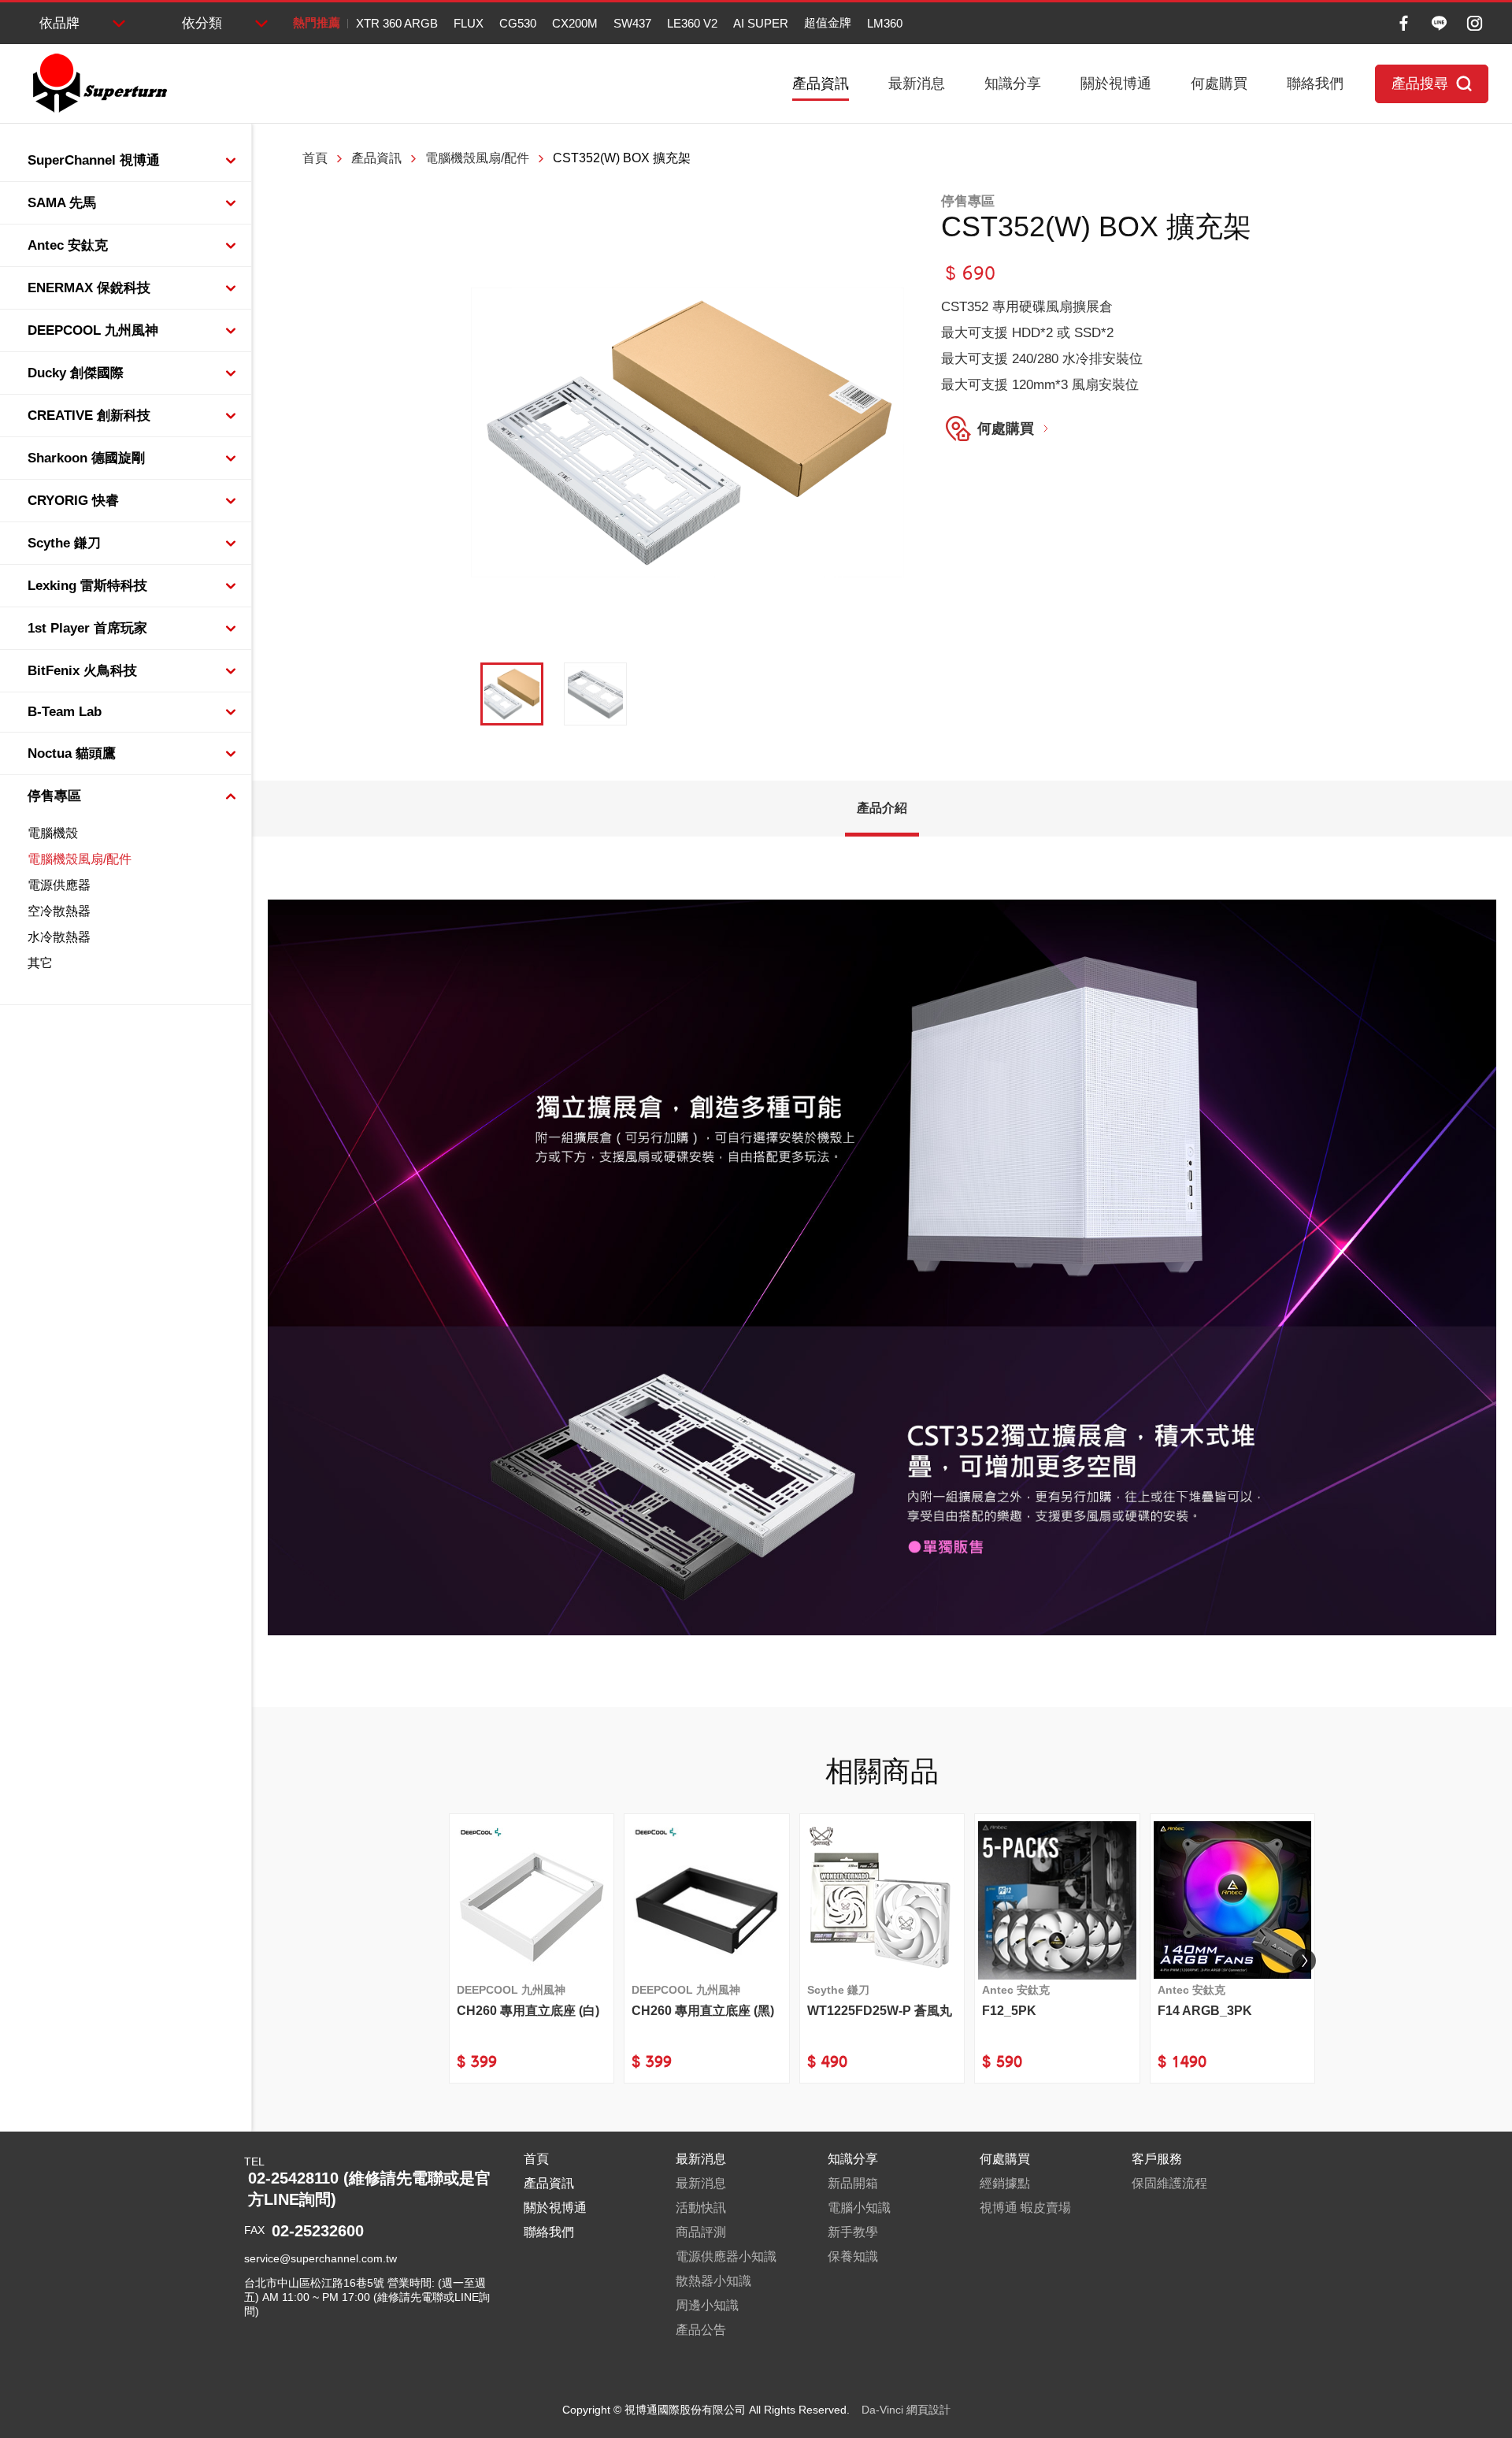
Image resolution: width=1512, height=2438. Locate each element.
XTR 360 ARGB (397, 23)
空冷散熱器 (59, 911)
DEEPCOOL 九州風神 (93, 330)
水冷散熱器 (59, 937)
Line (1439, 23)
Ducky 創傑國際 (76, 373)
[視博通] (98, 83)
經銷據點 (1005, 2183)
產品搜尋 (1420, 83)
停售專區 (54, 796)
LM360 (885, 23)
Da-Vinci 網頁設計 (906, 2410)
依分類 (202, 23)
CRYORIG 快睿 (73, 501)
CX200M (575, 23)
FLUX (469, 23)
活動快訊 (701, 2208)
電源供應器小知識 (726, 2256)
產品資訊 (821, 83)
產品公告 (701, 2330)
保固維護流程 (1169, 2183)
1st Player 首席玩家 (87, 628)
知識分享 (1013, 83)
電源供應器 (59, 885)
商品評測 (701, 2232)
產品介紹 (882, 808)
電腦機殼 (53, 833)
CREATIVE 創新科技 (89, 416)
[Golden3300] (595, 694)
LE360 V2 (692, 23)
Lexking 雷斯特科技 (87, 586)
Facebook (1404, 23)
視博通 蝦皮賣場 (1025, 2208)
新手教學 (853, 2232)
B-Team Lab (65, 712)
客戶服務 (1157, 2159)
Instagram (1475, 23)
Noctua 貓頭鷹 (72, 753)
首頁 (315, 158)
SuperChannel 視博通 (94, 160)
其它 (40, 963)
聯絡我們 (1315, 83)
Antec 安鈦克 (68, 245)
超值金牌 (828, 22)
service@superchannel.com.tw (321, 2258)
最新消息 (917, 83)
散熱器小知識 (713, 2281)
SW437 (632, 23)
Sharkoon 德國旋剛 (86, 458)
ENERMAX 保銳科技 (89, 288)
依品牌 (59, 23)
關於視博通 (1116, 83)
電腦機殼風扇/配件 (80, 859)
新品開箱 (853, 2183)
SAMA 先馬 (62, 203)
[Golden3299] (512, 694)
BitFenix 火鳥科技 (82, 671)
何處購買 (1219, 83)
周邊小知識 (707, 2305)
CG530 (518, 23)
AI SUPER (761, 23)
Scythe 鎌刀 (64, 543)
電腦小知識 (859, 2208)
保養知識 (853, 2256)
